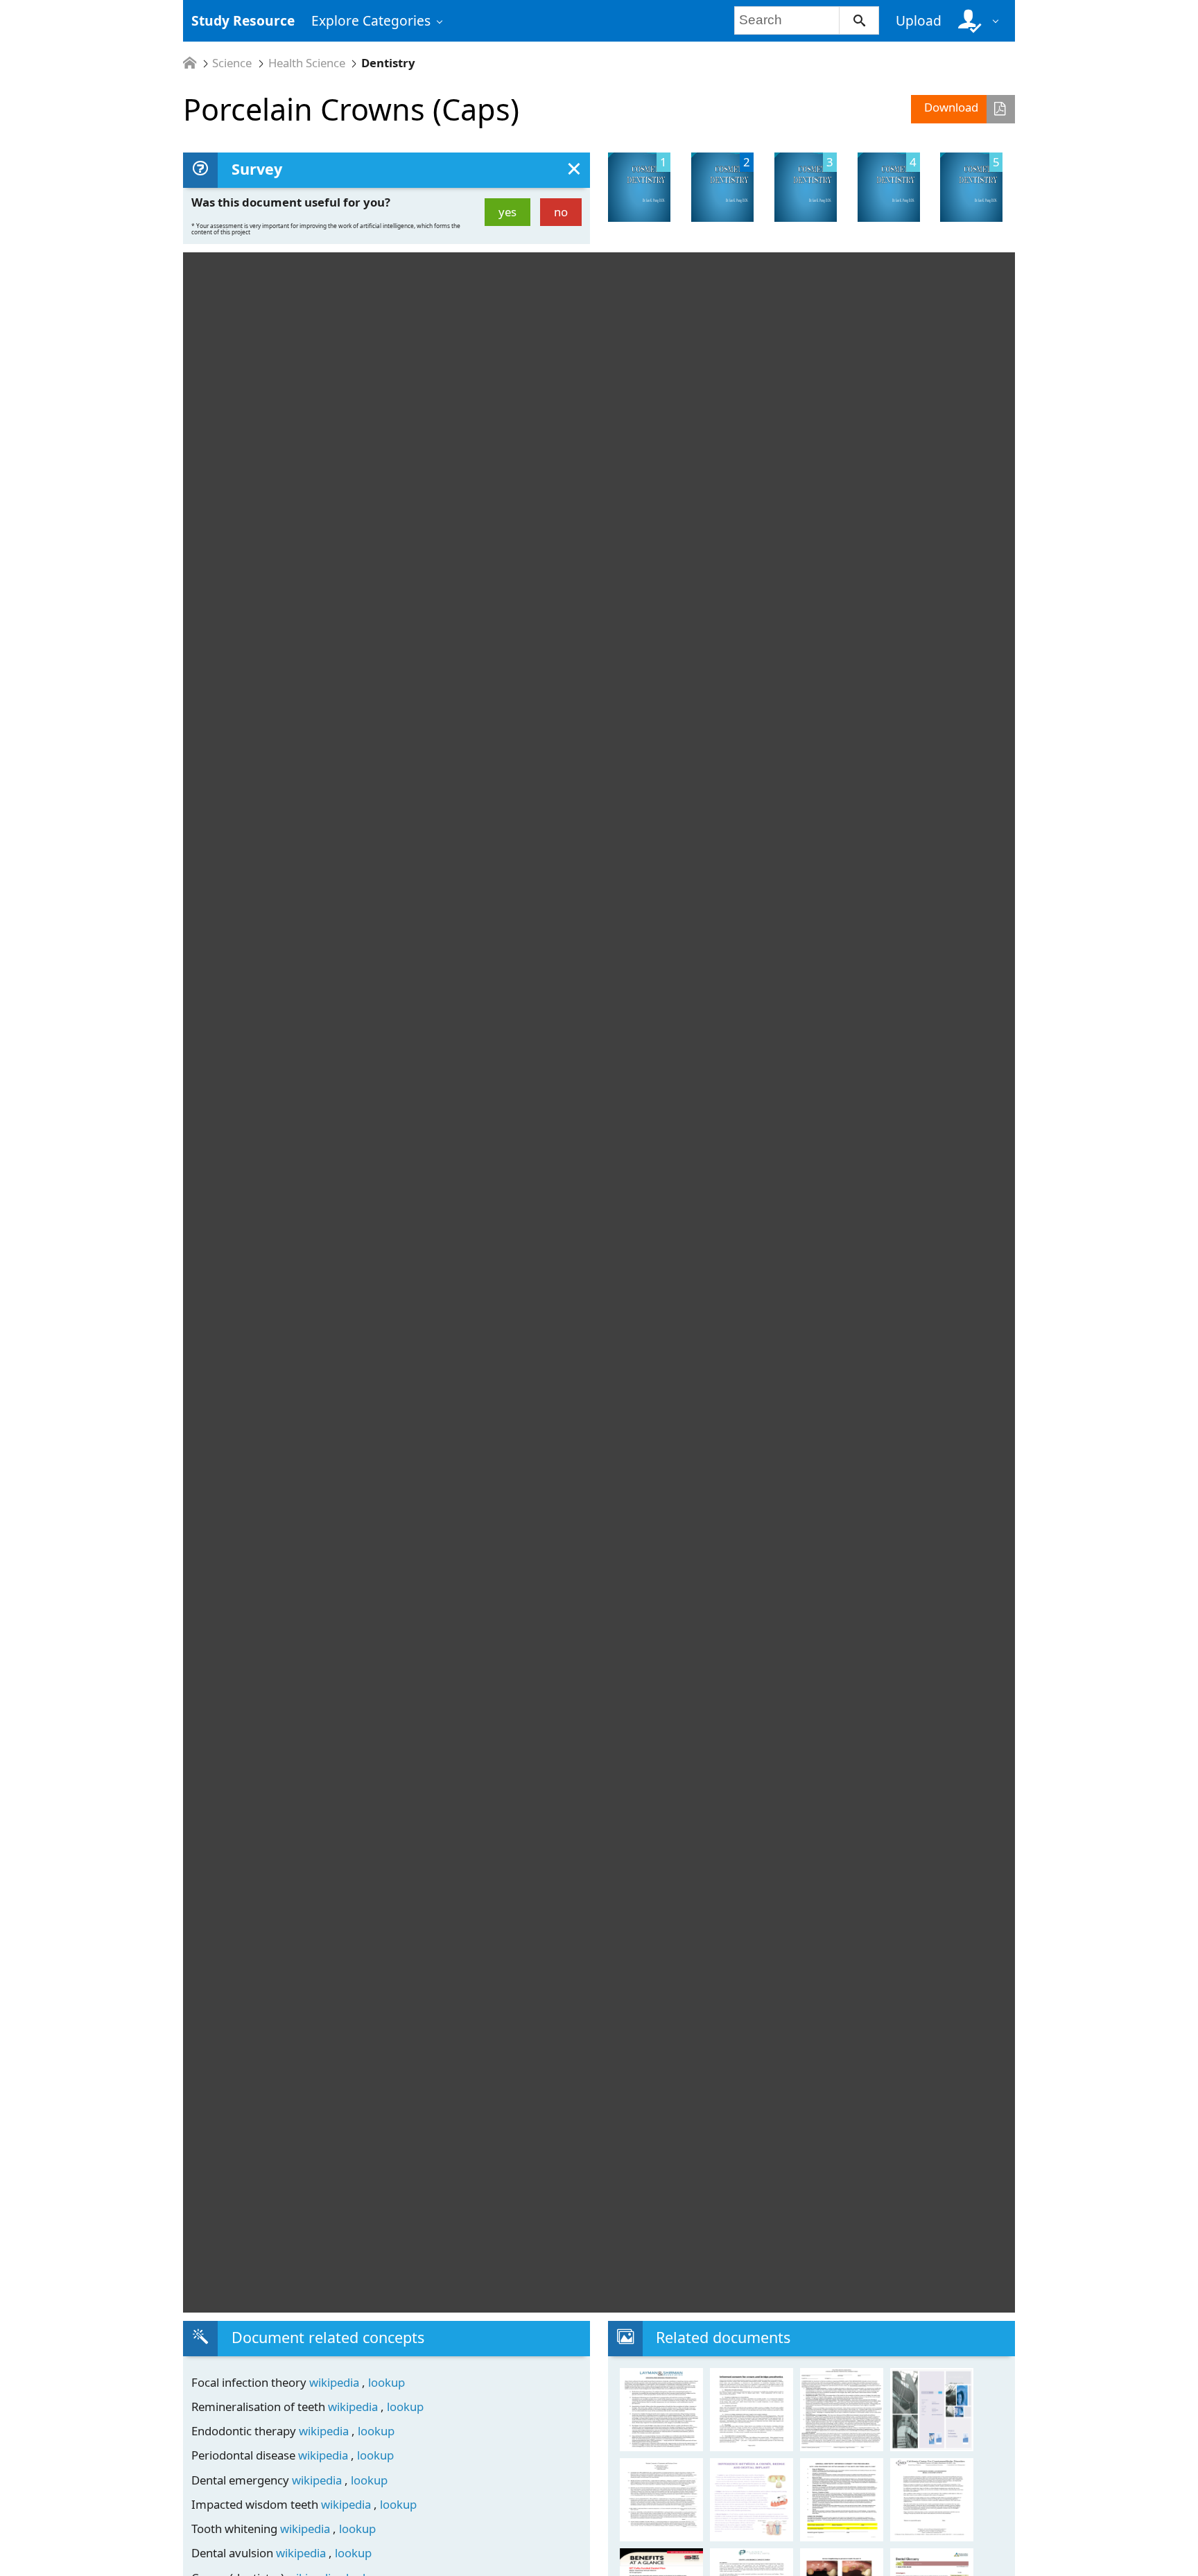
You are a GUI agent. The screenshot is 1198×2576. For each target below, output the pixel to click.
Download (951, 107)
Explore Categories (371, 20)
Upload (919, 20)
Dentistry (388, 63)
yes (507, 212)
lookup (387, 2382)
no (561, 212)
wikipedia (336, 2382)
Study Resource (243, 20)
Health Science (307, 63)
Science (232, 63)
